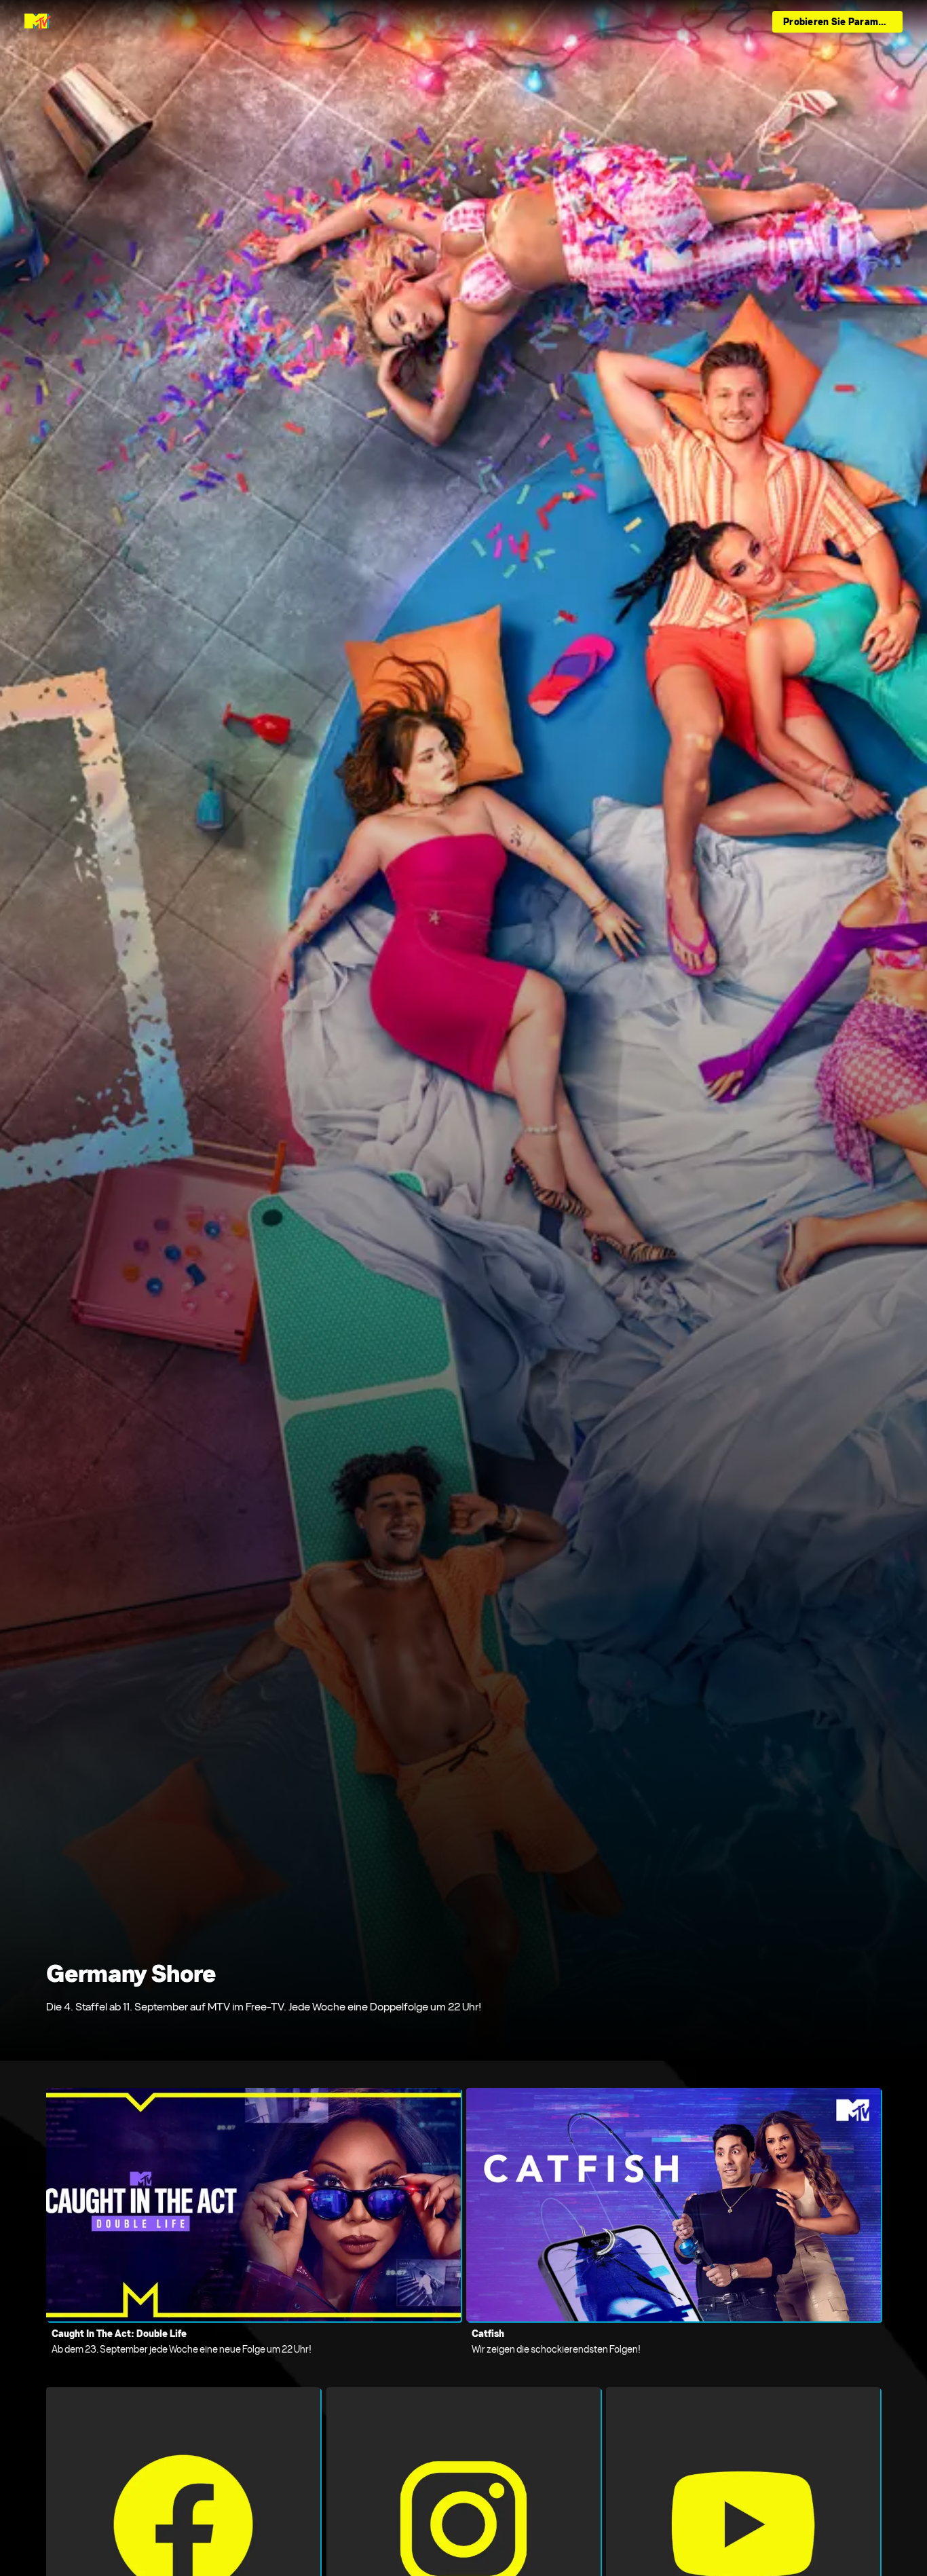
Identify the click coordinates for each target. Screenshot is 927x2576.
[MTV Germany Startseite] (38, 22)
